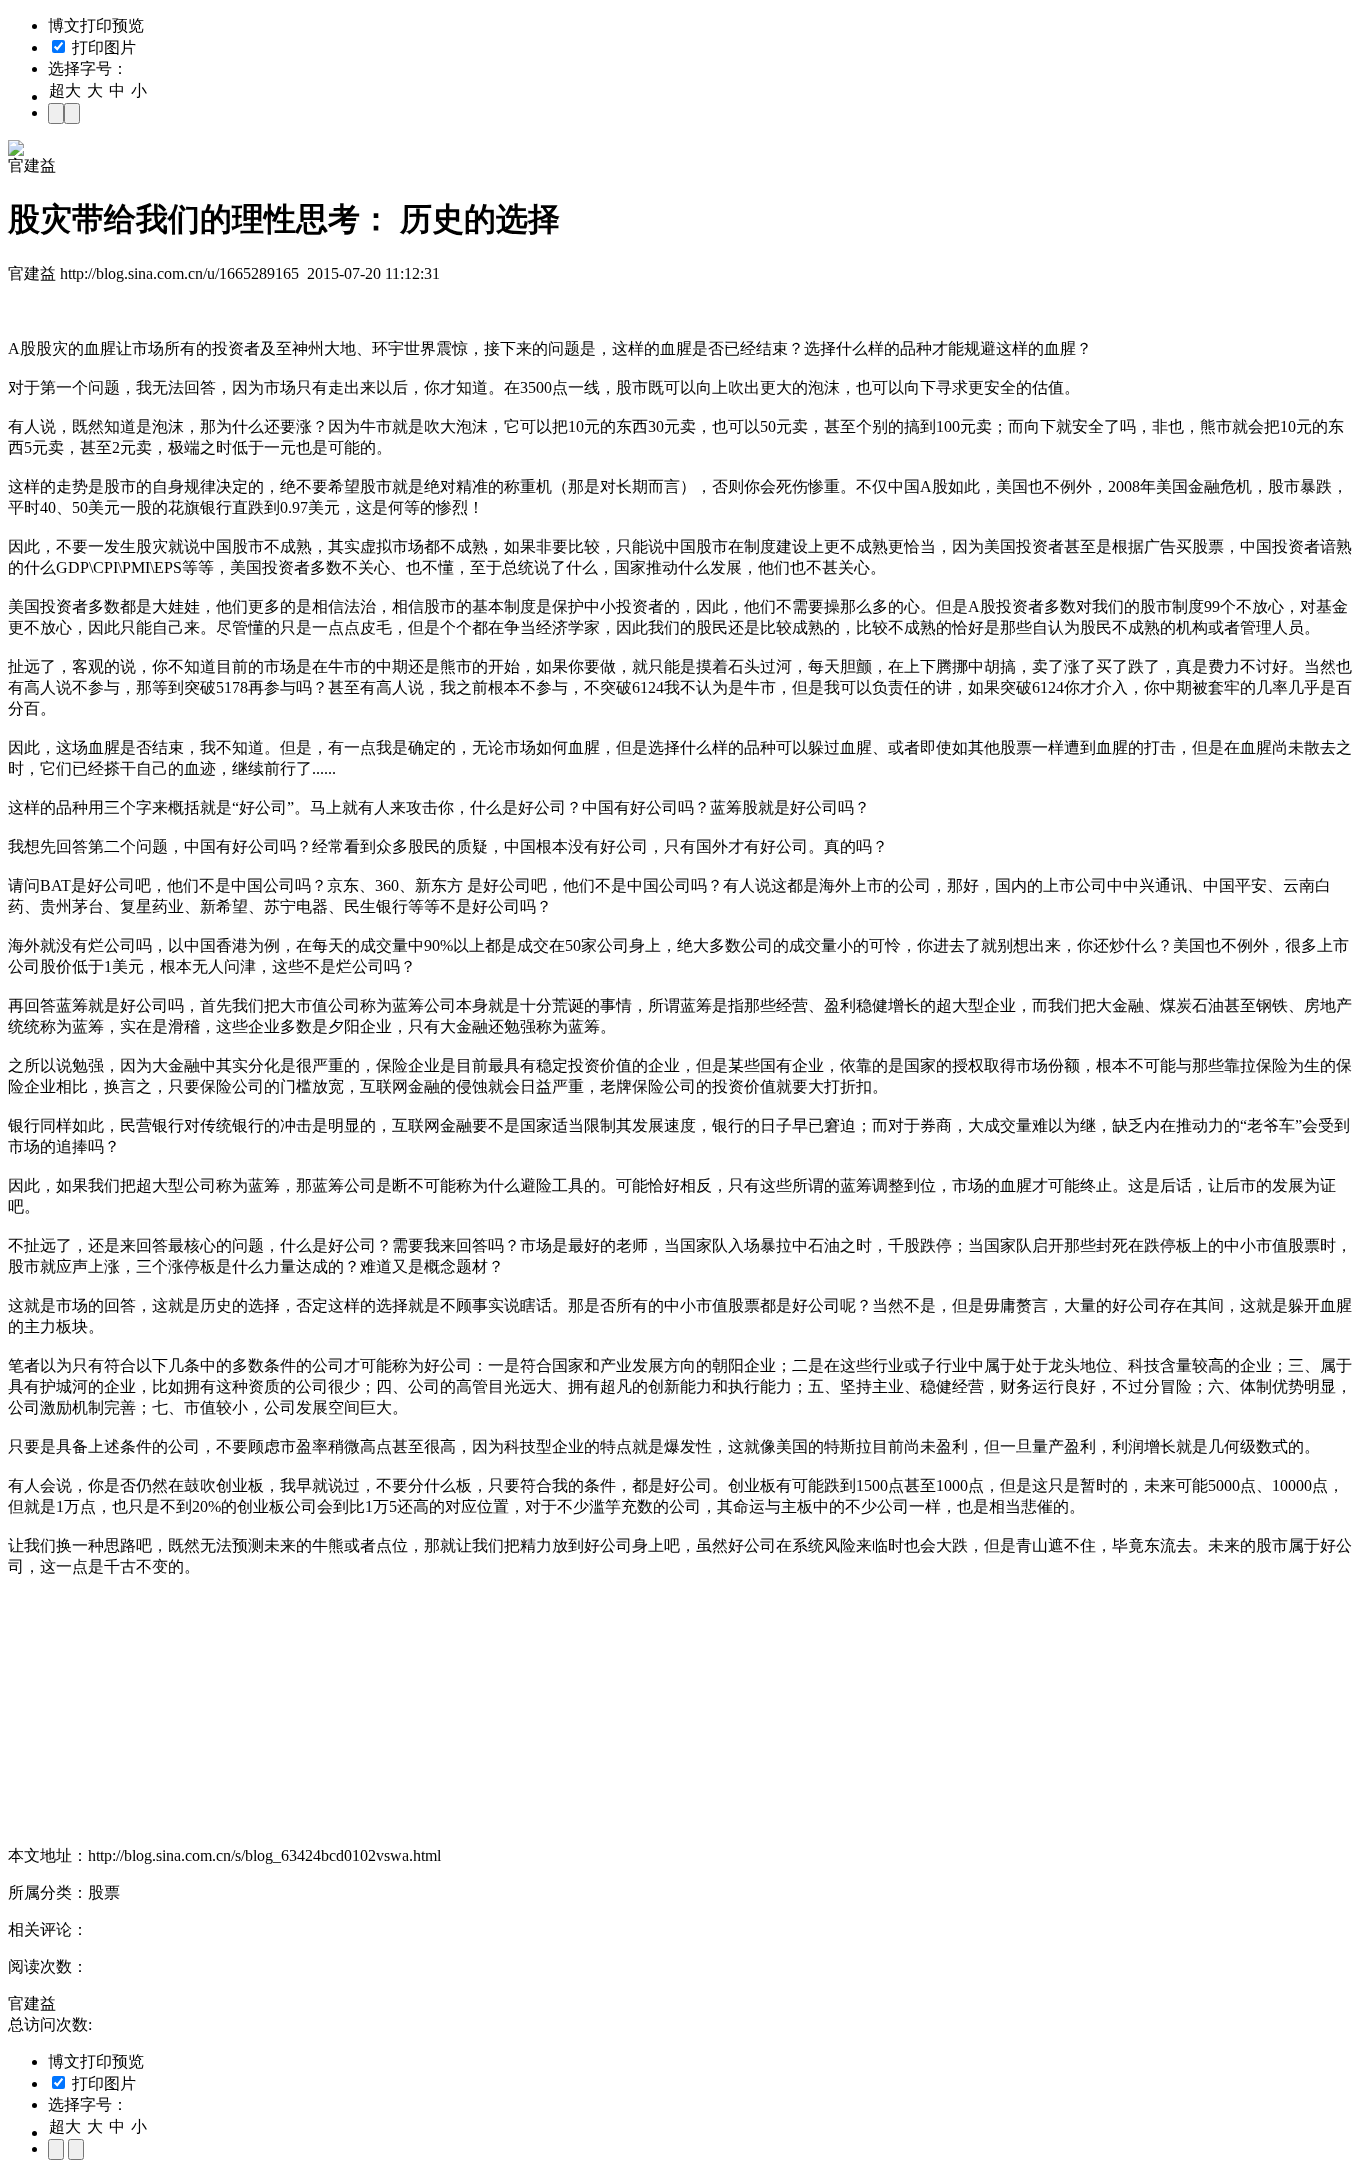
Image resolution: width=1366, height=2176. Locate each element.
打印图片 (102, 47)
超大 (65, 90)
